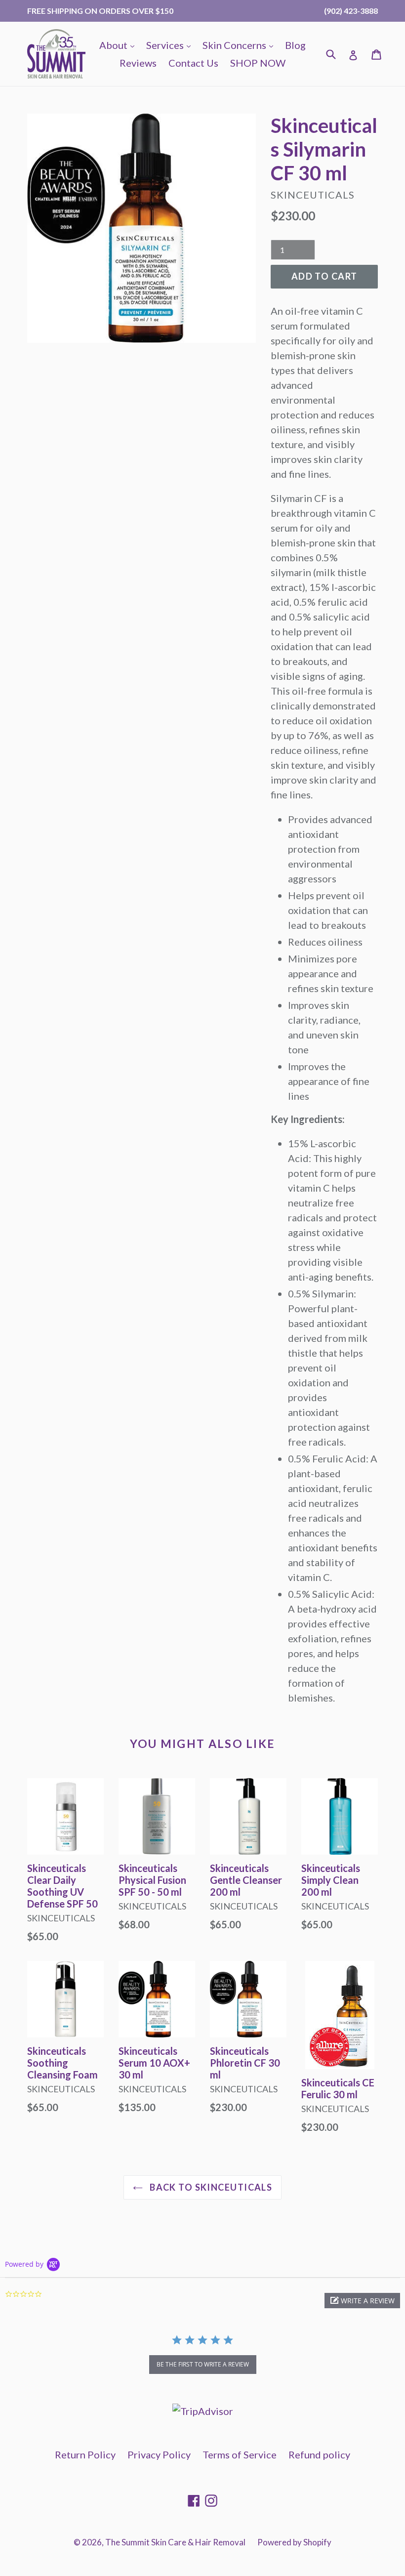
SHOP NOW (258, 63)
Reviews (138, 63)
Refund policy (319, 2454)
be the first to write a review (203, 2364)
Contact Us (193, 63)
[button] (362, 2301)
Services (171, 45)
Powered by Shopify (294, 2542)
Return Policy (85, 2454)
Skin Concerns (240, 45)
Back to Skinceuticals (210, 2187)
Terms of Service (240, 2454)
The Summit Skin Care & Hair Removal (175, 2542)
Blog (295, 45)
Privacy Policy (159, 2454)
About (119, 45)
